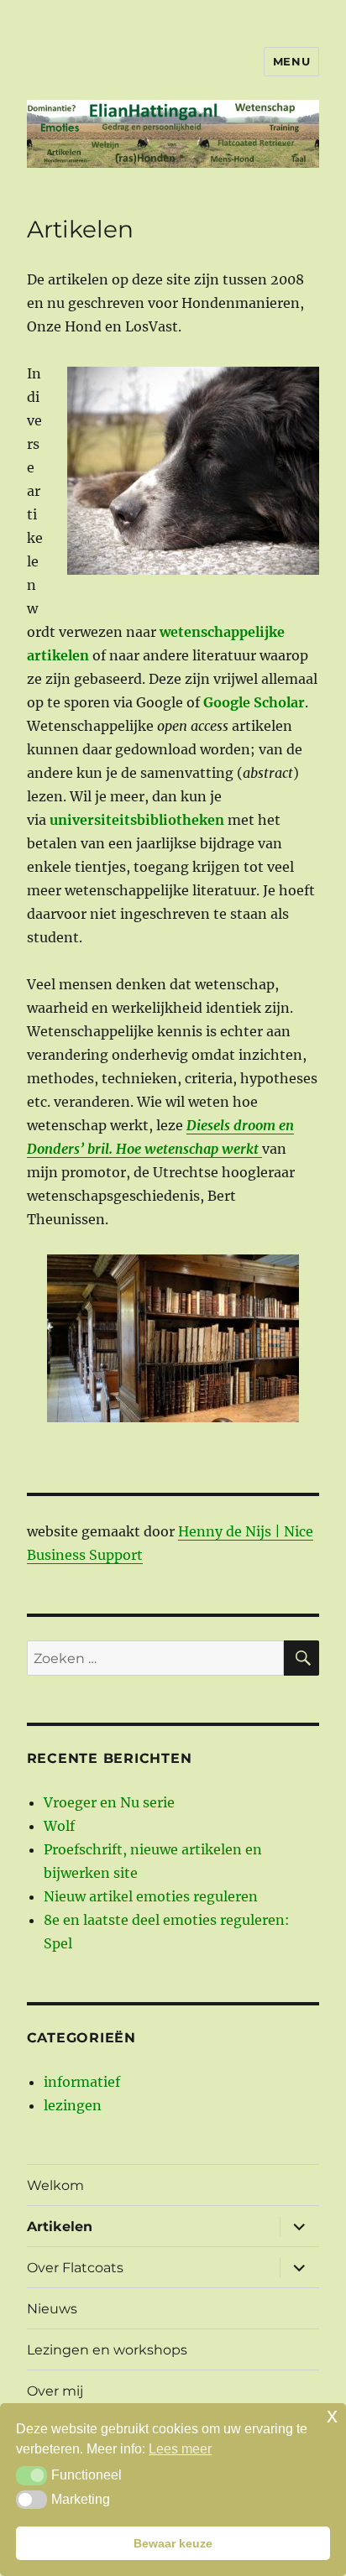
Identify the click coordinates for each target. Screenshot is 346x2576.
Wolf (59, 1826)
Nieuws (52, 2309)
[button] (31, 2475)
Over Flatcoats (75, 2268)
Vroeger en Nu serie (109, 1802)
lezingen (73, 2105)
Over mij (55, 2391)
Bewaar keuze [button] (173, 2543)
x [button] (332, 2415)
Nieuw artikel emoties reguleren (151, 1896)
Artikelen (60, 2227)
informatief (82, 2082)
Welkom (55, 2185)
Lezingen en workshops (107, 2350)
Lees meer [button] (180, 2449)
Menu (291, 61)
